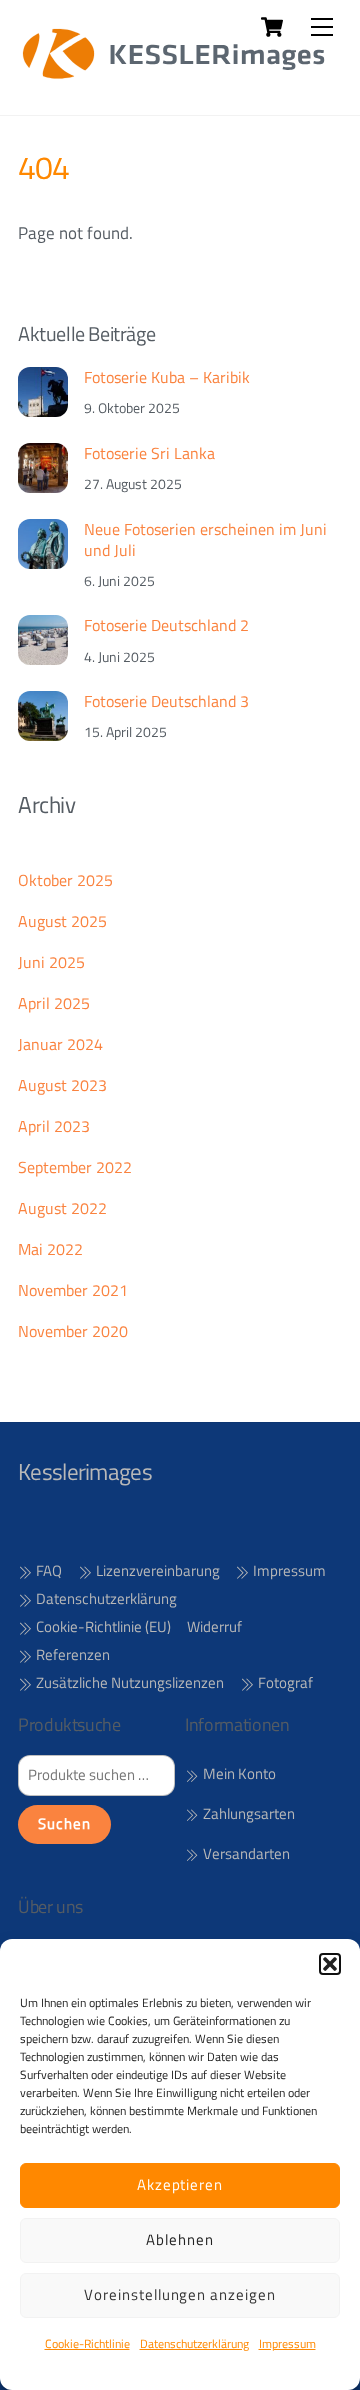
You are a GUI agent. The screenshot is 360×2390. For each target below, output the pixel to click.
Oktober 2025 (65, 880)
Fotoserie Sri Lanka (149, 453)
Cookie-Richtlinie (87, 2343)
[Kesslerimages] (175, 78)
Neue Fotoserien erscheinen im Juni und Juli (205, 540)
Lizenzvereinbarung (156, 1570)
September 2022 (75, 1167)
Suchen (64, 1824)
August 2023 (62, 1085)
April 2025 (54, 1003)
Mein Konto (238, 1774)
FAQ (47, 1570)
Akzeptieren (180, 2184)
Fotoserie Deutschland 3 (166, 701)
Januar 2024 (60, 1044)
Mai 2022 (50, 1249)
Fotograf (284, 1682)
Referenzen (71, 1654)
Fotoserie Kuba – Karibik (167, 377)
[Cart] (272, 27)
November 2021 (73, 1290)
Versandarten (245, 1854)
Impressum (287, 2343)
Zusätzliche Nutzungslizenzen (128, 1682)
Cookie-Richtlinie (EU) (102, 1626)
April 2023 (54, 1126)
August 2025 (62, 921)
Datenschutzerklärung (194, 2343)
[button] (330, 1964)
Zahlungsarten (247, 1814)
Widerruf (214, 1626)
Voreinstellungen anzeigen (180, 2294)
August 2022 (62, 1208)
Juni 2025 (51, 962)
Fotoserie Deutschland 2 (166, 625)
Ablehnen (180, 2239)
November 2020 (73, 1331)
